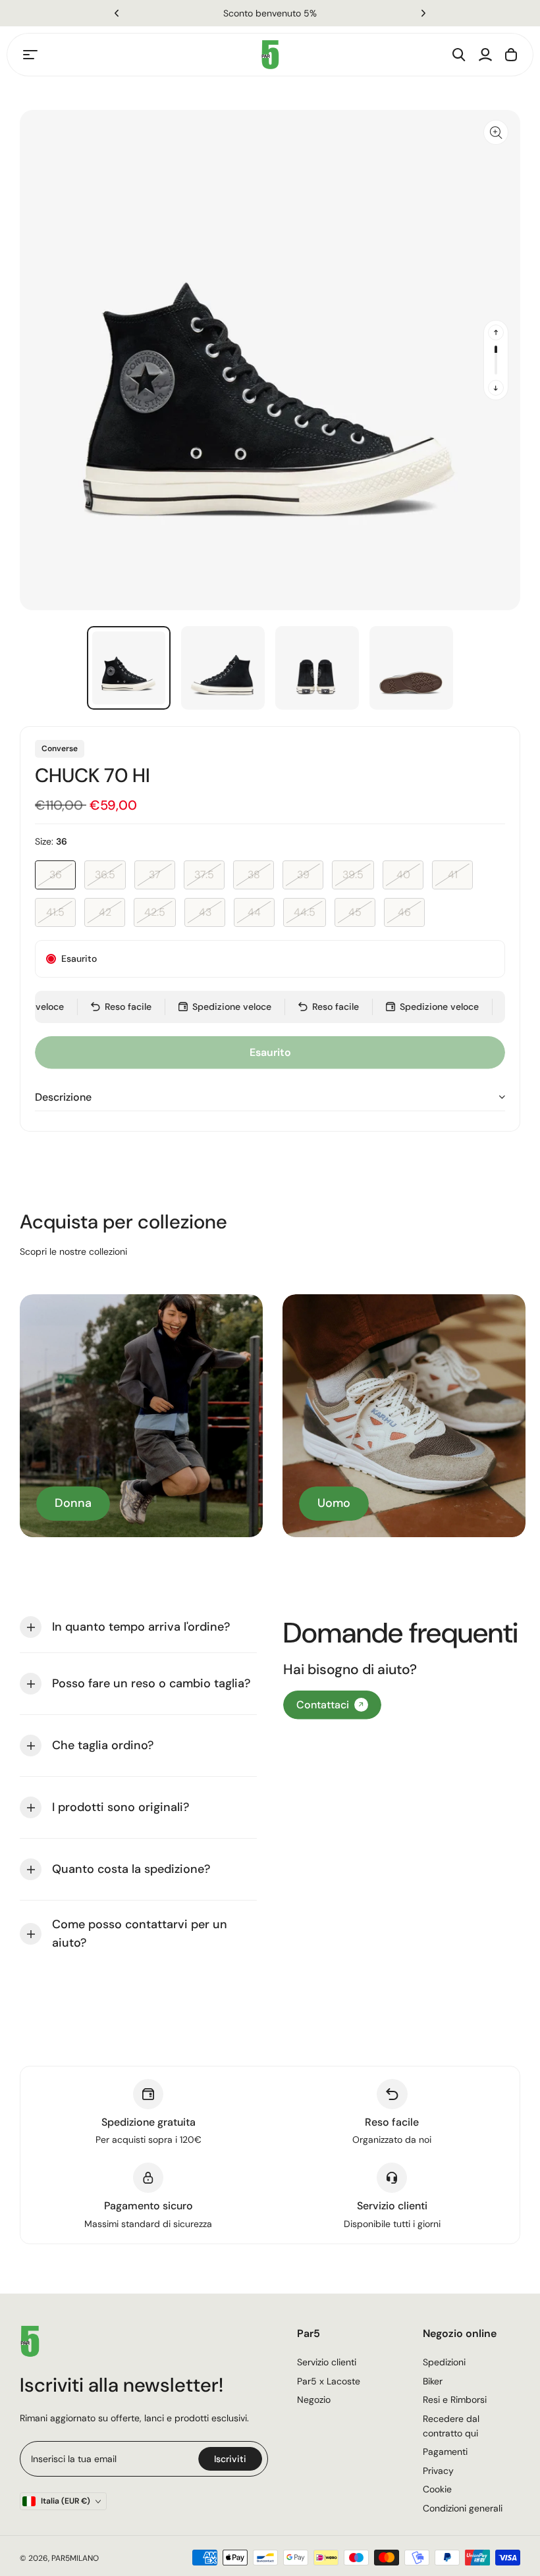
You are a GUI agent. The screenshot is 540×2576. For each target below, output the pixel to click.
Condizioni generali (463, 2508)
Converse (60, 749)
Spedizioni (444, 2362)
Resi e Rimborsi (455, 2400)
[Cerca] (459, 55)
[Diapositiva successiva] (496, 388)
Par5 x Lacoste (329, 2381)
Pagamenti (445, 2452)
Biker (433, 2381)
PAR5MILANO (75, 2558)
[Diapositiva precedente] (496, 332)
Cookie (437, 2489)
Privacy (438, 2471)
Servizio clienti (327, 2362)
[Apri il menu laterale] (30, 55)
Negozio (314, 2400)
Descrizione (63, 1097)
